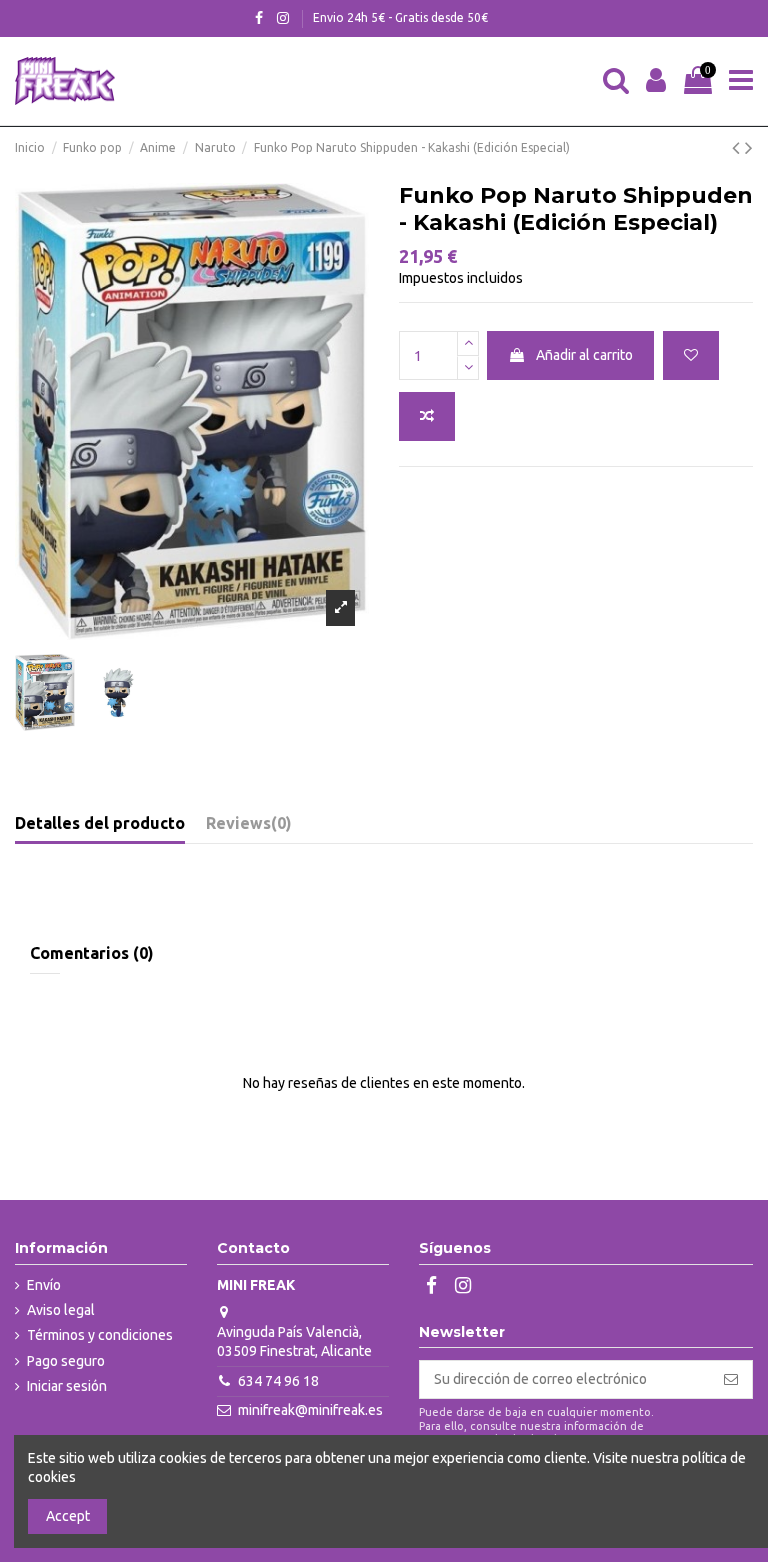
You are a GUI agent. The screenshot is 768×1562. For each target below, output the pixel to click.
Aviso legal (61, 1310)
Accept (68, 1516)
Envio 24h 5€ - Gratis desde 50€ (400, 17)
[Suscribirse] (731, 1380)
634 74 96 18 (278, 1381)
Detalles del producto (100, 823)
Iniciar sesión (67, 1386)
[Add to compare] (427, 416)
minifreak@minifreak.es (310, 1410)
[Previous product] (738, 147)
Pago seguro (66, 1361)
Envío (44, 1285)
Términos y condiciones (100, 1335)
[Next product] (749, 147)
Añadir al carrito (584, 355)
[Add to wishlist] (691, 355)
